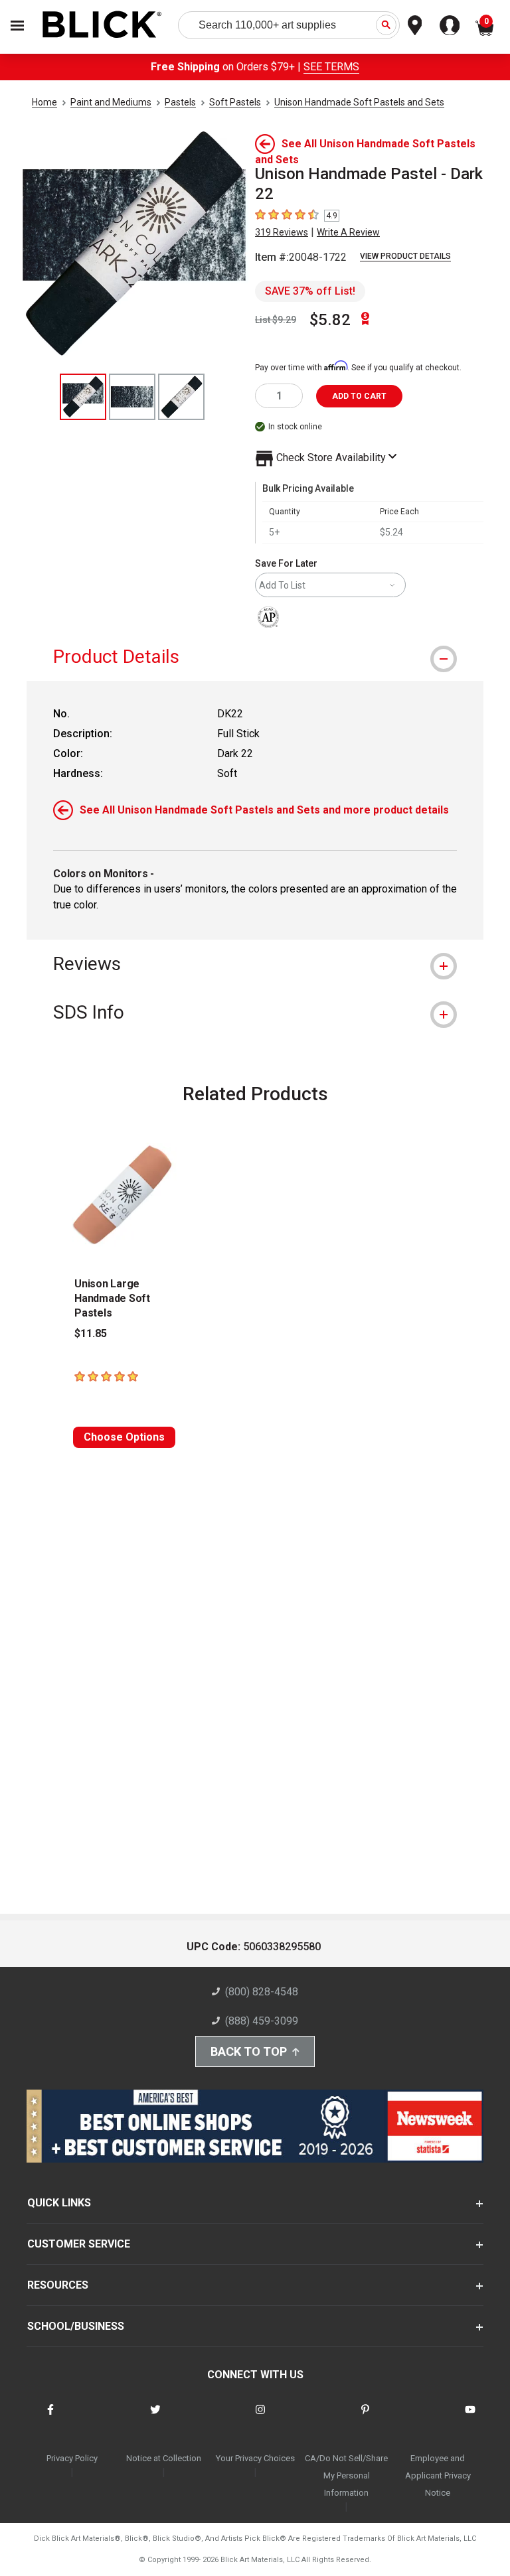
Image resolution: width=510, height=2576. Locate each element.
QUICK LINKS (59, 2203)
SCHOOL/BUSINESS (76, 2326)
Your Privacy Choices (255, 2458)
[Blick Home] (102, 26)
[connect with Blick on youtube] (470, 2418)
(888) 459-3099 (262, 2021)
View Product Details (405, 256)
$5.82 (330, 320)
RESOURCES (58, 2285)
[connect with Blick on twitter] (155, 2418)
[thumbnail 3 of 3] (181, 397)
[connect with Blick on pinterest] (365, 2418)
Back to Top (249, 2051)
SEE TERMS (331, 67)
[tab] (255, 657)
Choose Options (124, 1437)
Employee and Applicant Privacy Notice (438, 2475)
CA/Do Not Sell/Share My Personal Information (346, 2475)
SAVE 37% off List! (310, 291)
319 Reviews (282, 232)
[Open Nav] (17, 26)
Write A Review (348, 232)
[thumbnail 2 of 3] (132, 397)
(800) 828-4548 (262, 1992)
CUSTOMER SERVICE (79, 2244)
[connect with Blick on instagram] (260, 2418)
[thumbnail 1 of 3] (83, 397)
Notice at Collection (164, 2458)
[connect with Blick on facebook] (50, 2418)
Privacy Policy (72, 2458)
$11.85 (91, 1333)
